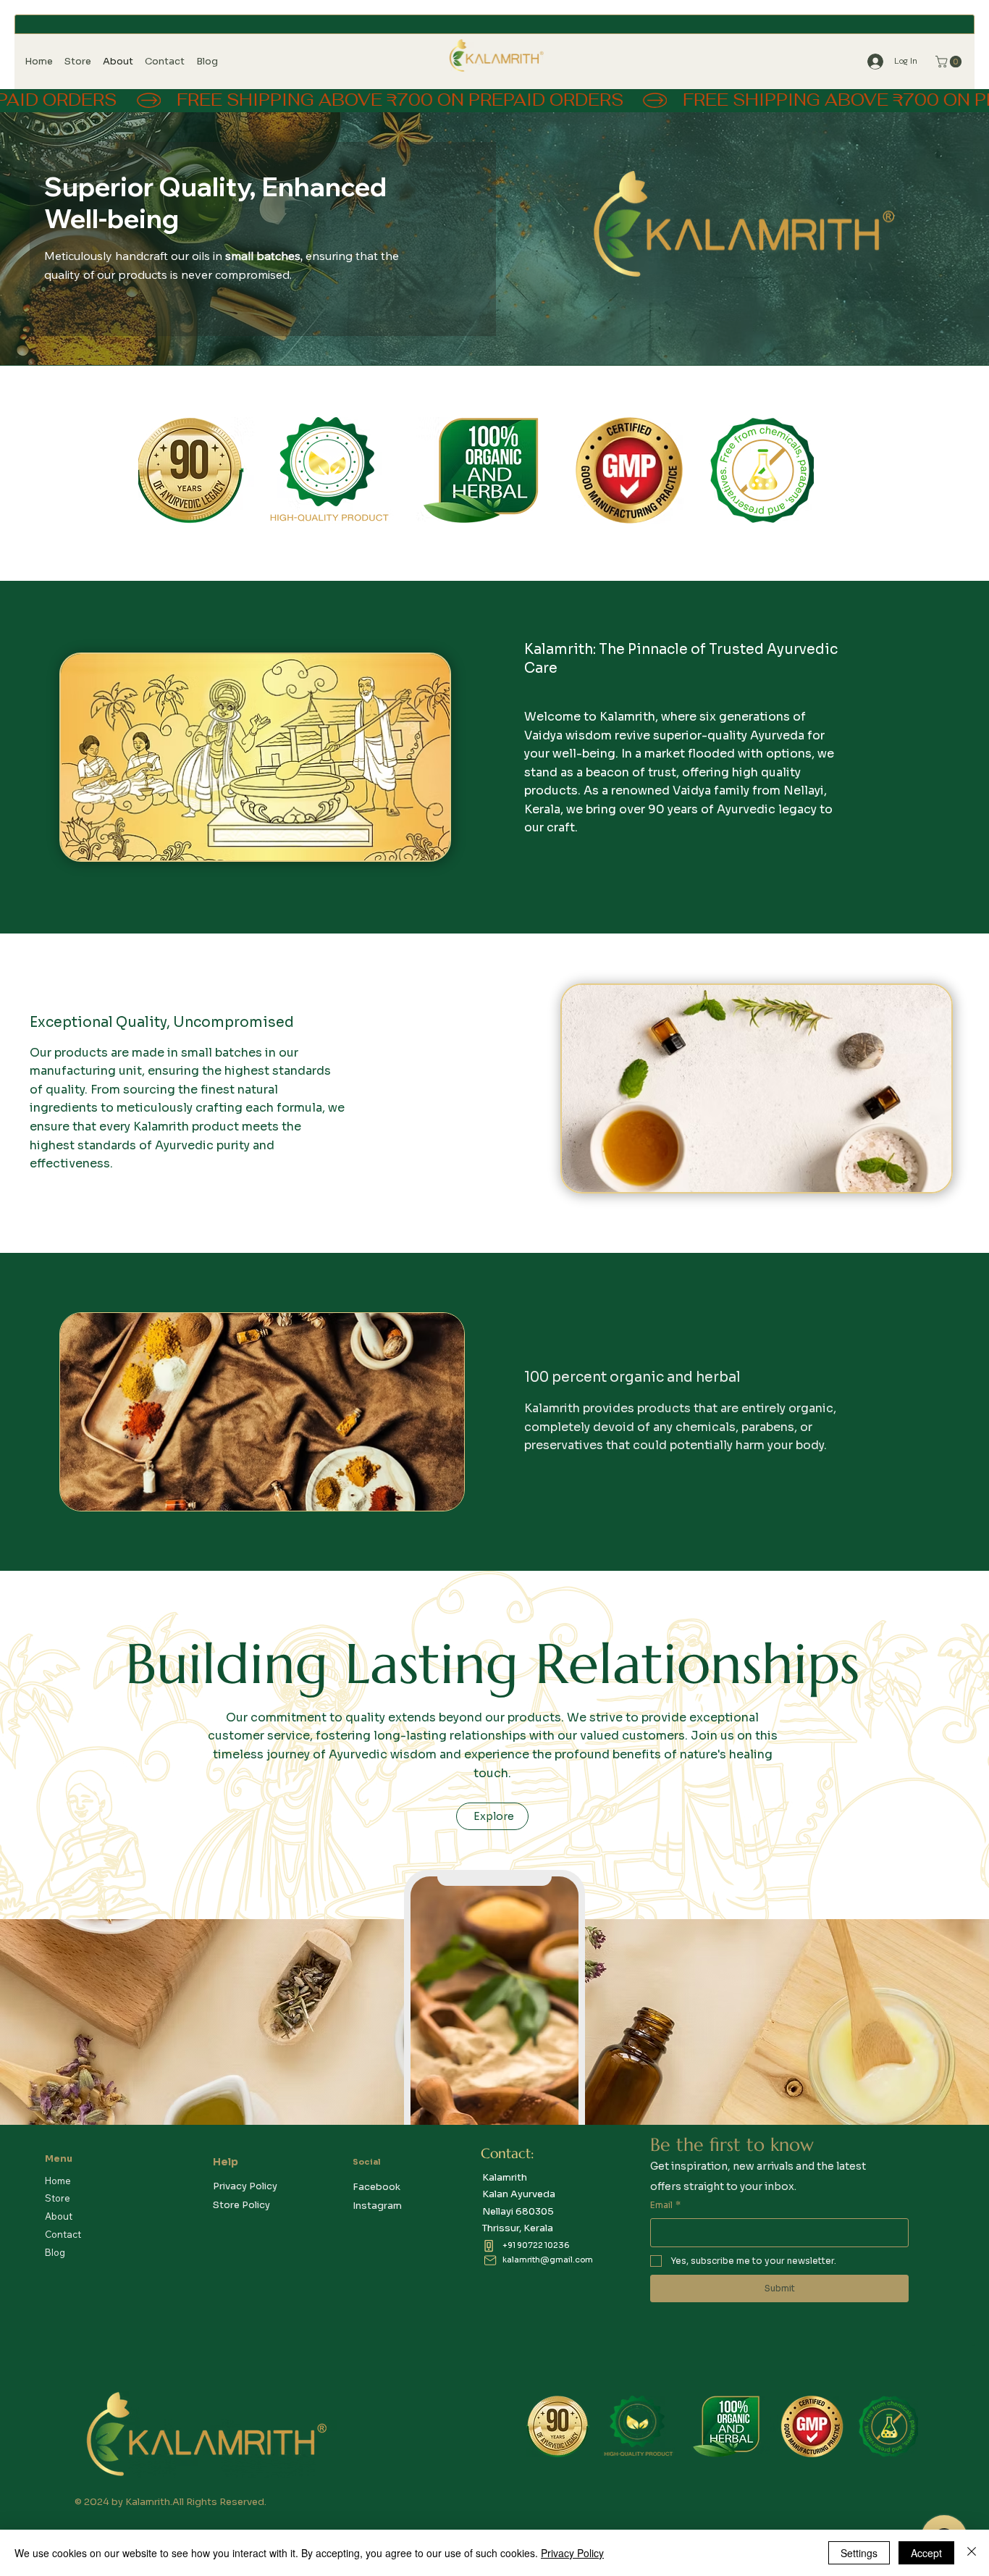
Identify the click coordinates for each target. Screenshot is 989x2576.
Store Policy (241, 2205)
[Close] (972, 2553)
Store (58, 2198)
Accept (926, 2553)
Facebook (376, 2187)
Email (665, 2205)
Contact (63, 2234)
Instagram (377, 2206)
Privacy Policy (245, 2186)
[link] (950, 62)
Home (58, 2181)
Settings (859, 2553)
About (59, 2216)
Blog (55, 2252)
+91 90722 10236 (536, 2245)
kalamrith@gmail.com (548, 2260)
